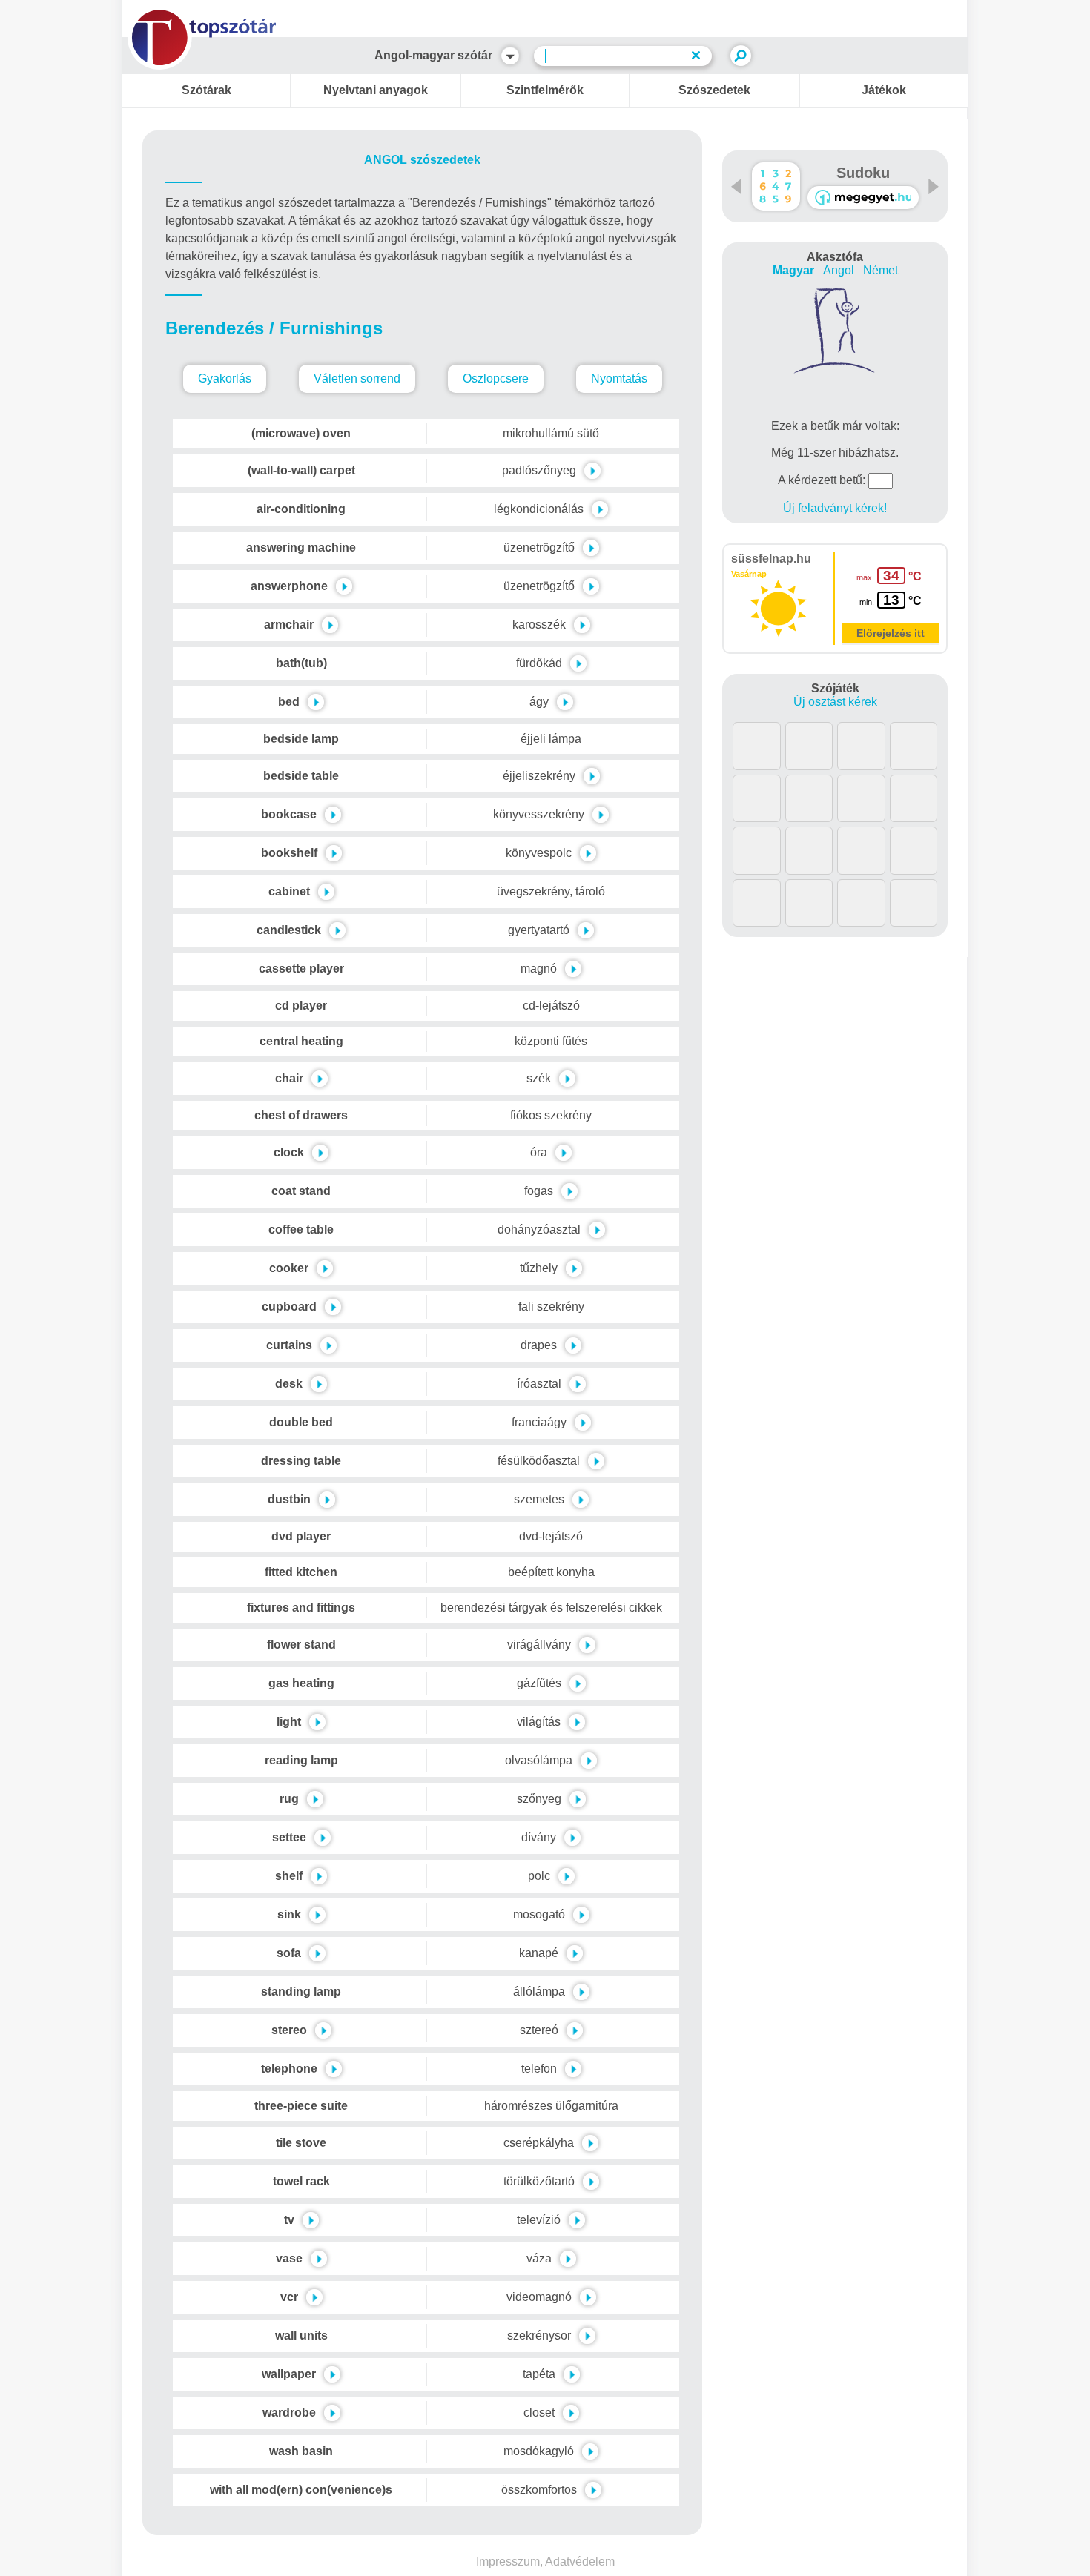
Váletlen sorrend (357, 378)
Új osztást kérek (835, 702)
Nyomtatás (619, 378)
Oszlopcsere (496, 378)
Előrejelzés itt (891, 633)
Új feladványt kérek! (835, 508)
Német (881, 270)
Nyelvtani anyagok (376, 90)
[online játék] (863, 198)
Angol (839, 270)
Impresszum (508, 2562)
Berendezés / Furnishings (274, 328)
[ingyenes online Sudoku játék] (776, 186)
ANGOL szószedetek (422, 160)
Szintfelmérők (545, 90)
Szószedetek (714, 90)
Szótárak (207, 90)
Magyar (793, 270)
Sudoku (863, 173)
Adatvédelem (580, 2562)
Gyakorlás (225, 378)
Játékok (884, 90)
